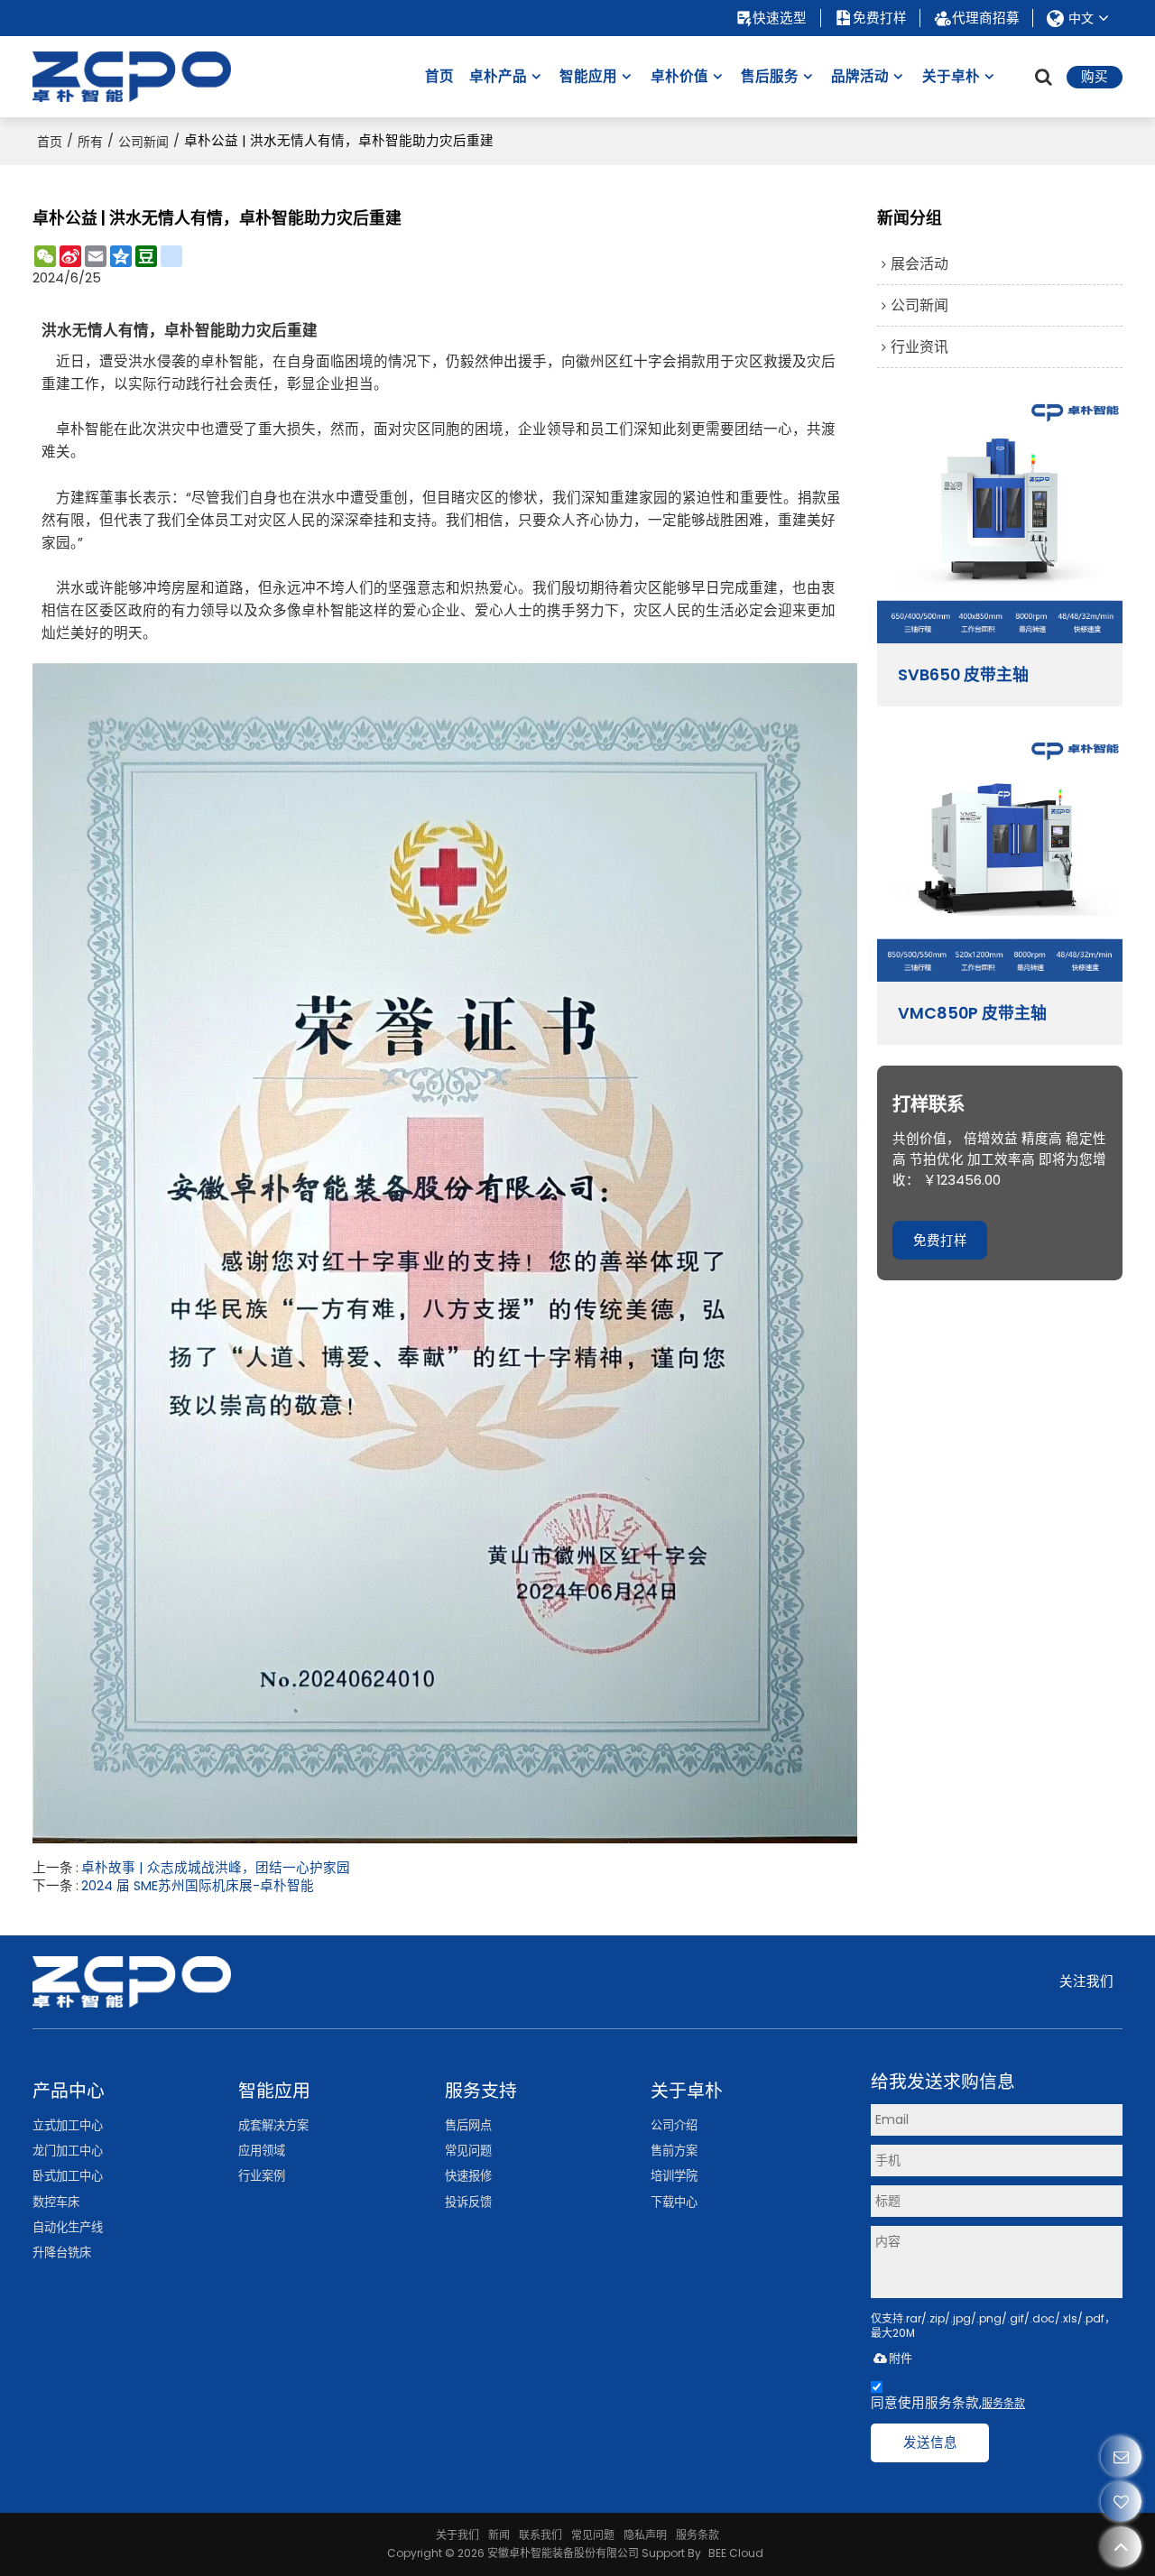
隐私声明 (645, 2535)
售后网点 (468, 2125)
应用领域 (262, 2151)
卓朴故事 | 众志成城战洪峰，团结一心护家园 (216, 1868)
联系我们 (541, 2535)
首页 (439, 76)
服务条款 (1003, 2403)
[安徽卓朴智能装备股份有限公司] (132, 77)
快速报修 (468, 2176)
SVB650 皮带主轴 (963, 675)
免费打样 (880, 18)
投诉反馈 (468, 2202)
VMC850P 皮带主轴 (972, 1013)
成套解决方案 (273, 2125)
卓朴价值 (679, 76)
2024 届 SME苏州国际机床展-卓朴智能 (198, 1886)
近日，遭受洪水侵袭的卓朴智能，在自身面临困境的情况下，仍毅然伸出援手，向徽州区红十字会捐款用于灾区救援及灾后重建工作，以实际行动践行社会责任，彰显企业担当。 (441, 498)
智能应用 (588, 76)
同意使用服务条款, (948, 2403)
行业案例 (262, 2176)
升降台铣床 (62, 2253)
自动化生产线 (68, 2227)
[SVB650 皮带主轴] (1000, 521)
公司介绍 (674, 2125)
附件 (901, 2358)
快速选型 (780, 18)
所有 (90, 142)
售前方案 (674, 2151)
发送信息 (930, 2442)
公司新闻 (143, 142)
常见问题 (468, 2151)
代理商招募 (986, 18)
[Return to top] (1121, 2547)
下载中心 (674, 2202)
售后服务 (770, 76)
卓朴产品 (498, 76)
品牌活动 (860, 76)
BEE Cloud (736, 2553)
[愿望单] (1121, 2502)
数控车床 (56, 2202)
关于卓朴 (951, 76)
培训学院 (674, 2176)
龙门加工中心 (68, 2151)
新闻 (499, 2535)
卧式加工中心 (68, 2176)
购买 (1095, 77)
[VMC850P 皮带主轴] (1000, 859)
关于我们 (457, 2535)
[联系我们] (1121, 2456)
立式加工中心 (68, 2125)
